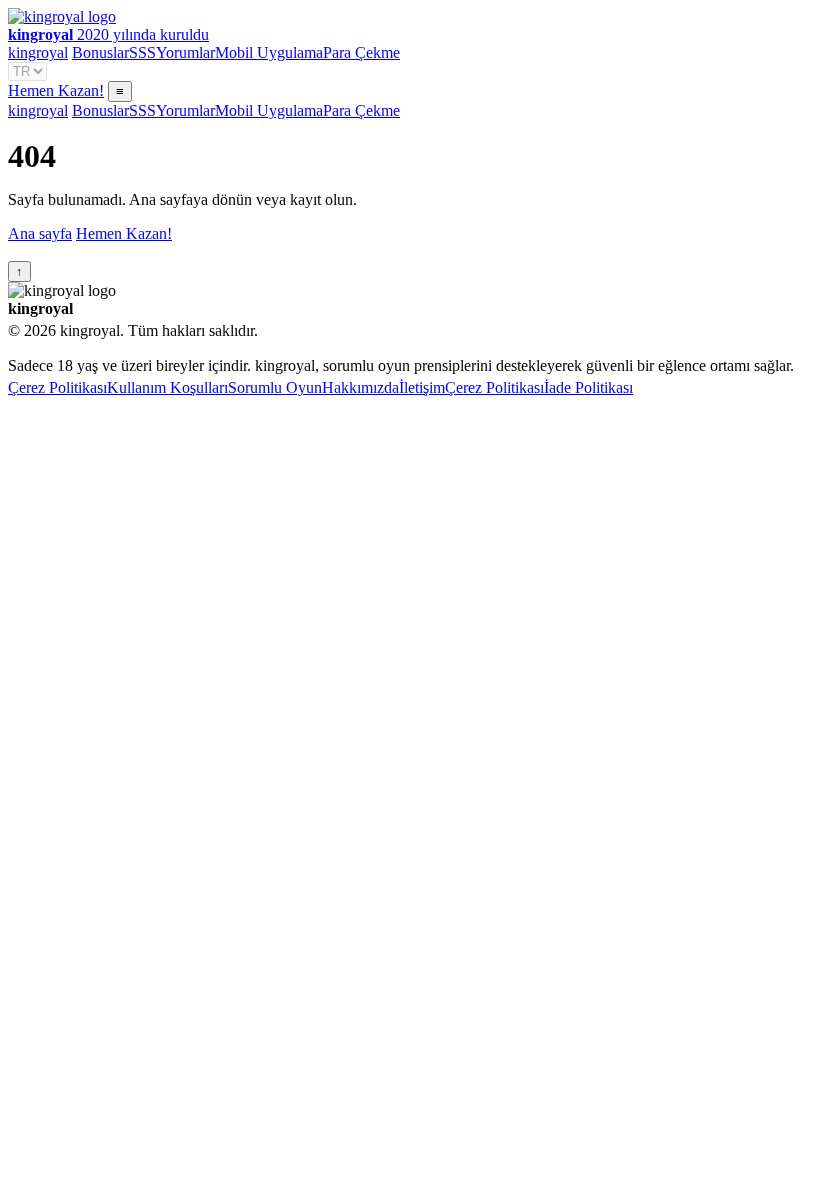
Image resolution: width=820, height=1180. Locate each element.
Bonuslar (100, 52)
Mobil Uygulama (269, 52)
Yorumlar (185, 52)
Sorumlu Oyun (275, 387)
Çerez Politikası (57, 387)
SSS (142, 52)
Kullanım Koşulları (167, 387)
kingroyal (38, 52)
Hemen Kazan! (56, 90)
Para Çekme (361, 52)
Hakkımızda (360, 387)
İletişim (422, 387)
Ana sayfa (40, 233)
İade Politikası (588, 387)
